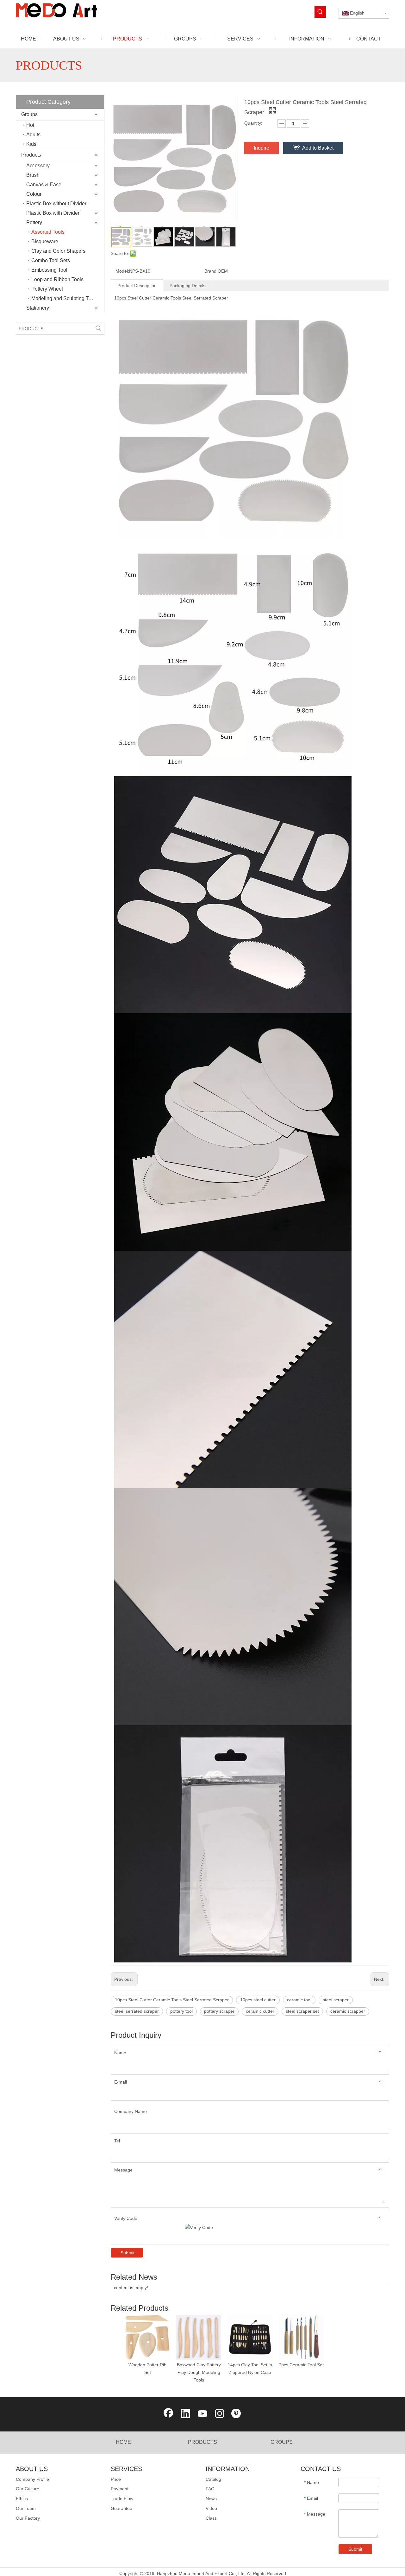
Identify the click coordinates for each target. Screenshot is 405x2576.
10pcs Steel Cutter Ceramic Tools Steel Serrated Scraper (172, 2000)
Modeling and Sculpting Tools (65, 298)
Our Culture (28, 2489)
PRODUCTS (202, 2442)
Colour (34, 194)
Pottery (34, 222)
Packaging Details (187, 286)
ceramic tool (299, 2000)
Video (211, 2508)
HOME (123, 2442)
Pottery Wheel (47, 289)
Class (211, 2518)
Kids (31, 144)
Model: (122, 271)
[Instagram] (220, 2414)
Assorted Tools (48, 232)
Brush (33, 175)
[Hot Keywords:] (320, 12)
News (211, 2499)
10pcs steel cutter (258, 2000)
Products (31, 155)
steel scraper (336, 2000)
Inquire (262, 148)
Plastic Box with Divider (53, 213)
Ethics (22, 2499)
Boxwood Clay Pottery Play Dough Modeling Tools (199, 2372)
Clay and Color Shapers (58, 251)
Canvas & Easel (44, 185)
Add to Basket (318, 148)
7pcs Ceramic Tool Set (301, 2365)
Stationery (38, 308)
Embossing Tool (49, 270)
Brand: (211, 271)
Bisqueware (45, 241)
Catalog (213, 2479)
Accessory (38, 166)
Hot (30, 125)
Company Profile (32, 2479)
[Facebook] (168, 2414)
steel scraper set (302, 2011)
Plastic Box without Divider (56, 204)
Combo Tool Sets (51, 260)
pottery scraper (219, 2011)
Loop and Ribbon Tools (57, 279)
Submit (128, 2253)
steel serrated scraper (137, 2011)
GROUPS (282, 2442)
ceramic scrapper (348, 2011)
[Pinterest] (237, 2414)
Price (116, 2479)
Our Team (26, 2508)
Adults (33, 135)
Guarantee (121, 2508)
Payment (120, 2489)
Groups (29, 114)
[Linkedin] (185, 2414)
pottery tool (181, 2011)
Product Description (137, 286)
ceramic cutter (260, 2011)
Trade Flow (122, 2499)
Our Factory (28, 2518)
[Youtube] (202, 2414)
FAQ (210, 2489)
